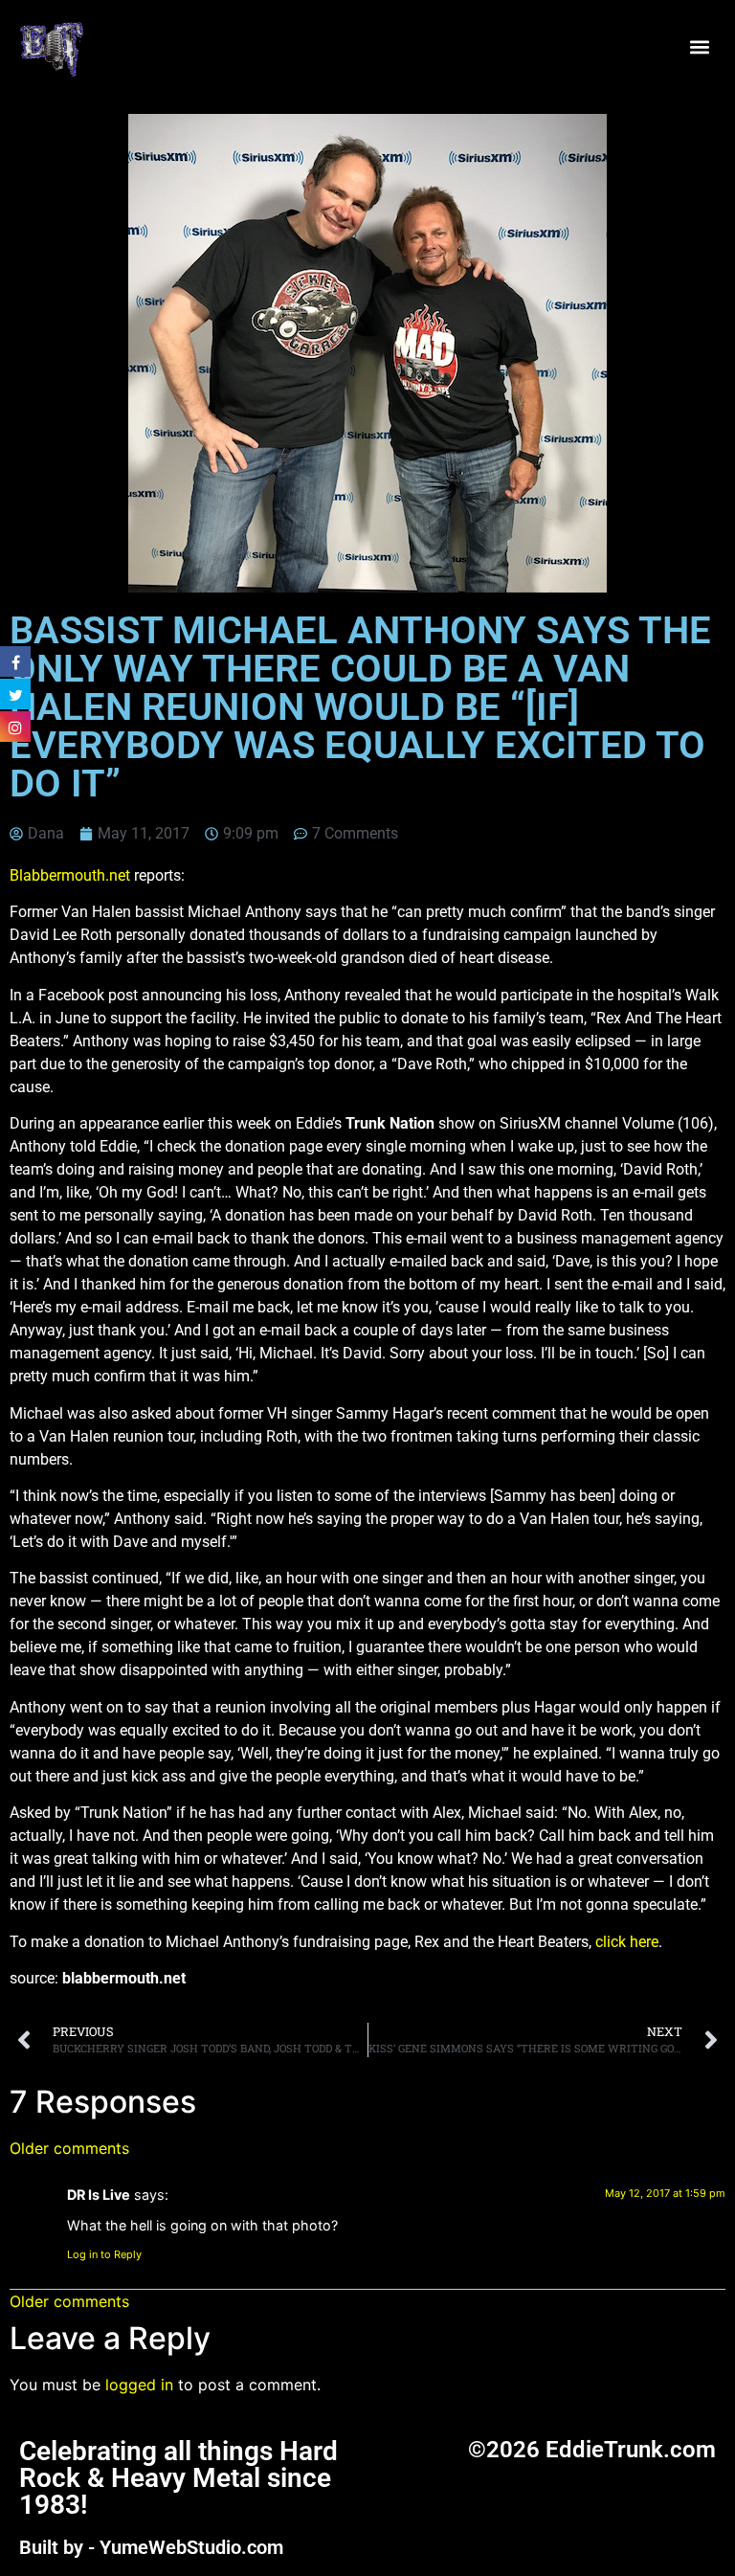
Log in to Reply (104, 2254)
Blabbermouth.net (70, 875)
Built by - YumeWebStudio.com (151, 2547)
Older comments (69, 2148)
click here (627, 1942)
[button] (700, 47)
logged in (139, 2385)
